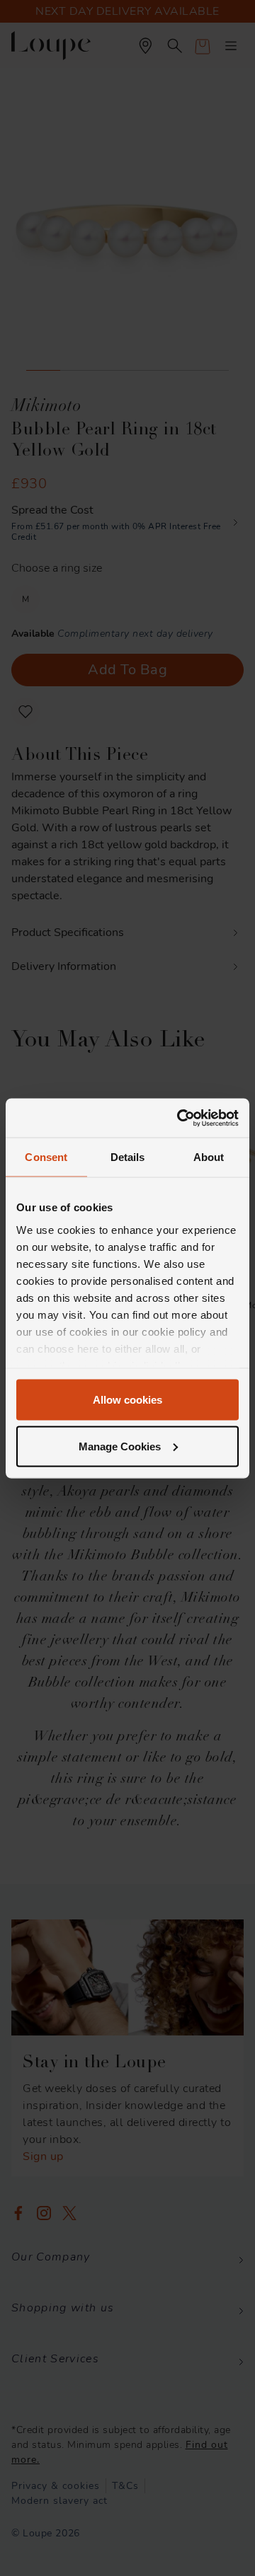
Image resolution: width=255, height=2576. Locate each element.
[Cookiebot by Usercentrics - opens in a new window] (180, 1118)
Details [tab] (128, 1157)
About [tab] (209, 1157)
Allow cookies (127, 1400)
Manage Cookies (120, 1446)
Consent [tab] (46, 1157)
